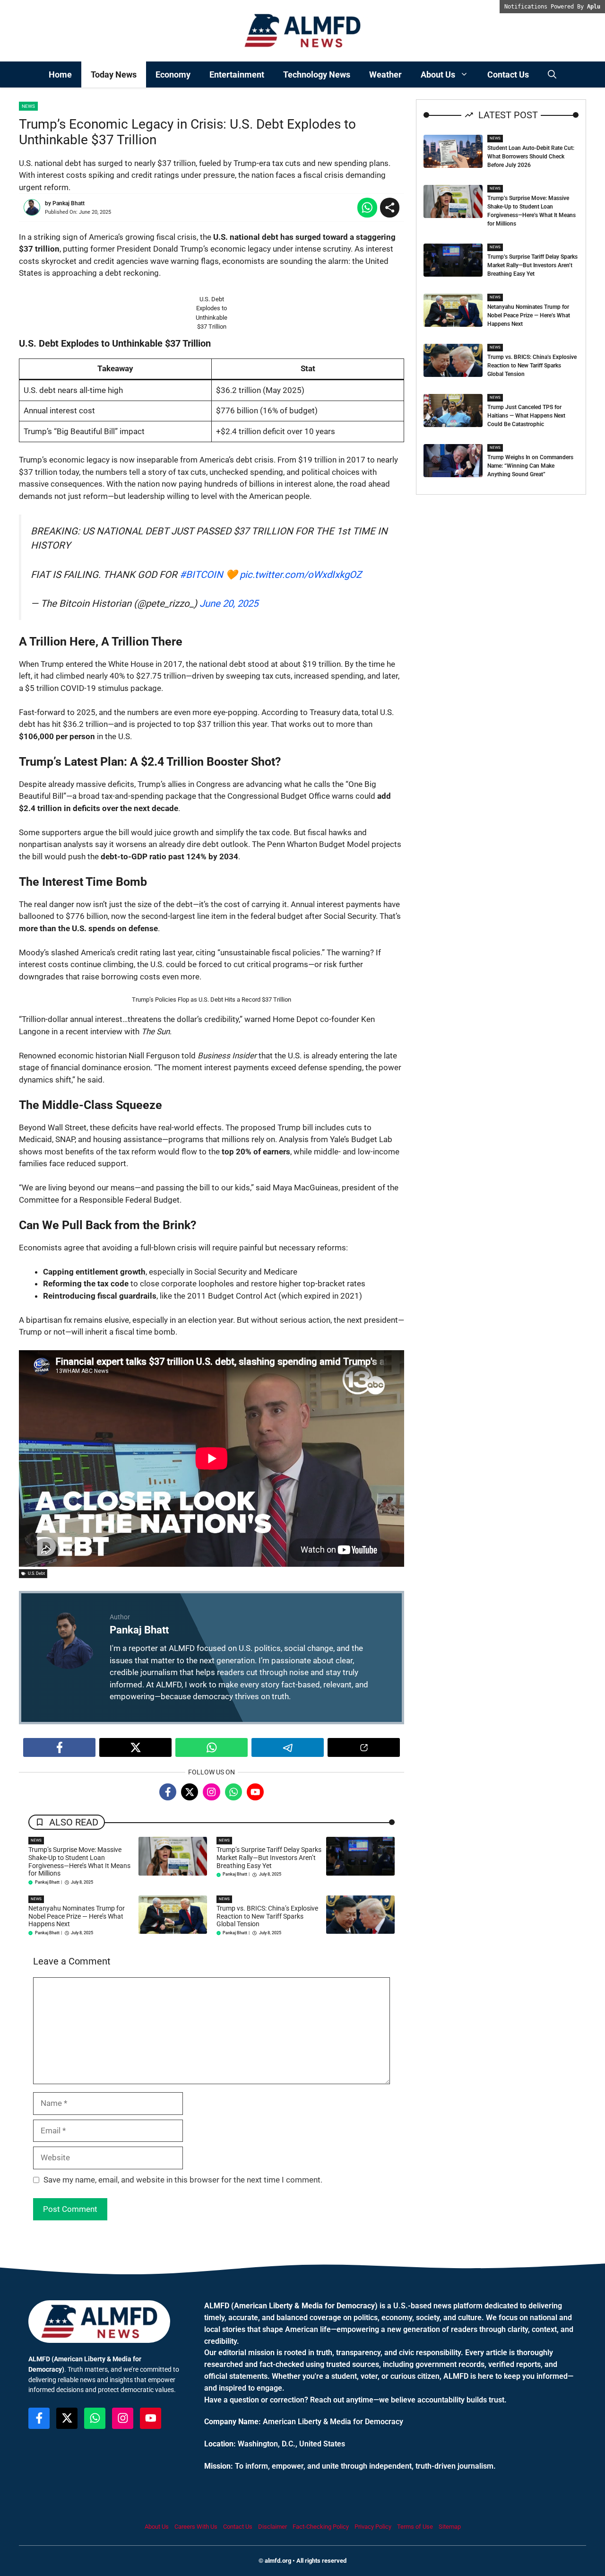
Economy (173, 74)
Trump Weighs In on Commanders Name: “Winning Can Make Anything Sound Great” (530, 466)
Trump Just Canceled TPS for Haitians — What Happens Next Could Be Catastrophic (526, 416)
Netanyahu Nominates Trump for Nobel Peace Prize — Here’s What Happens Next (77, 1916)
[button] (552, 74)
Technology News (317, 74)
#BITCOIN (201, 575)
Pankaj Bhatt (69, 203)
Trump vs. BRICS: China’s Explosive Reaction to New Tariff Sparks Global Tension (267, 1916)
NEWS (36, 1840)
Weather (385, 74)
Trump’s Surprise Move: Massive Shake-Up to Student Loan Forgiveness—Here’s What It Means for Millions (79, 1861)
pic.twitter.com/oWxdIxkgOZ (301, 575)
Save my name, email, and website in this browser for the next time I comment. (183, 2180)
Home (60, 74)
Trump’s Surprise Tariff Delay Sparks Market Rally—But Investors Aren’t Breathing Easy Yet (269, 1858)
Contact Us (508, 74)
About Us (438, 74)
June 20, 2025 (229, 603)
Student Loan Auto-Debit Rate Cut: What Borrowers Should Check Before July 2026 (531, 157)
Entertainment (237, 74)
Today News (114, 74)
